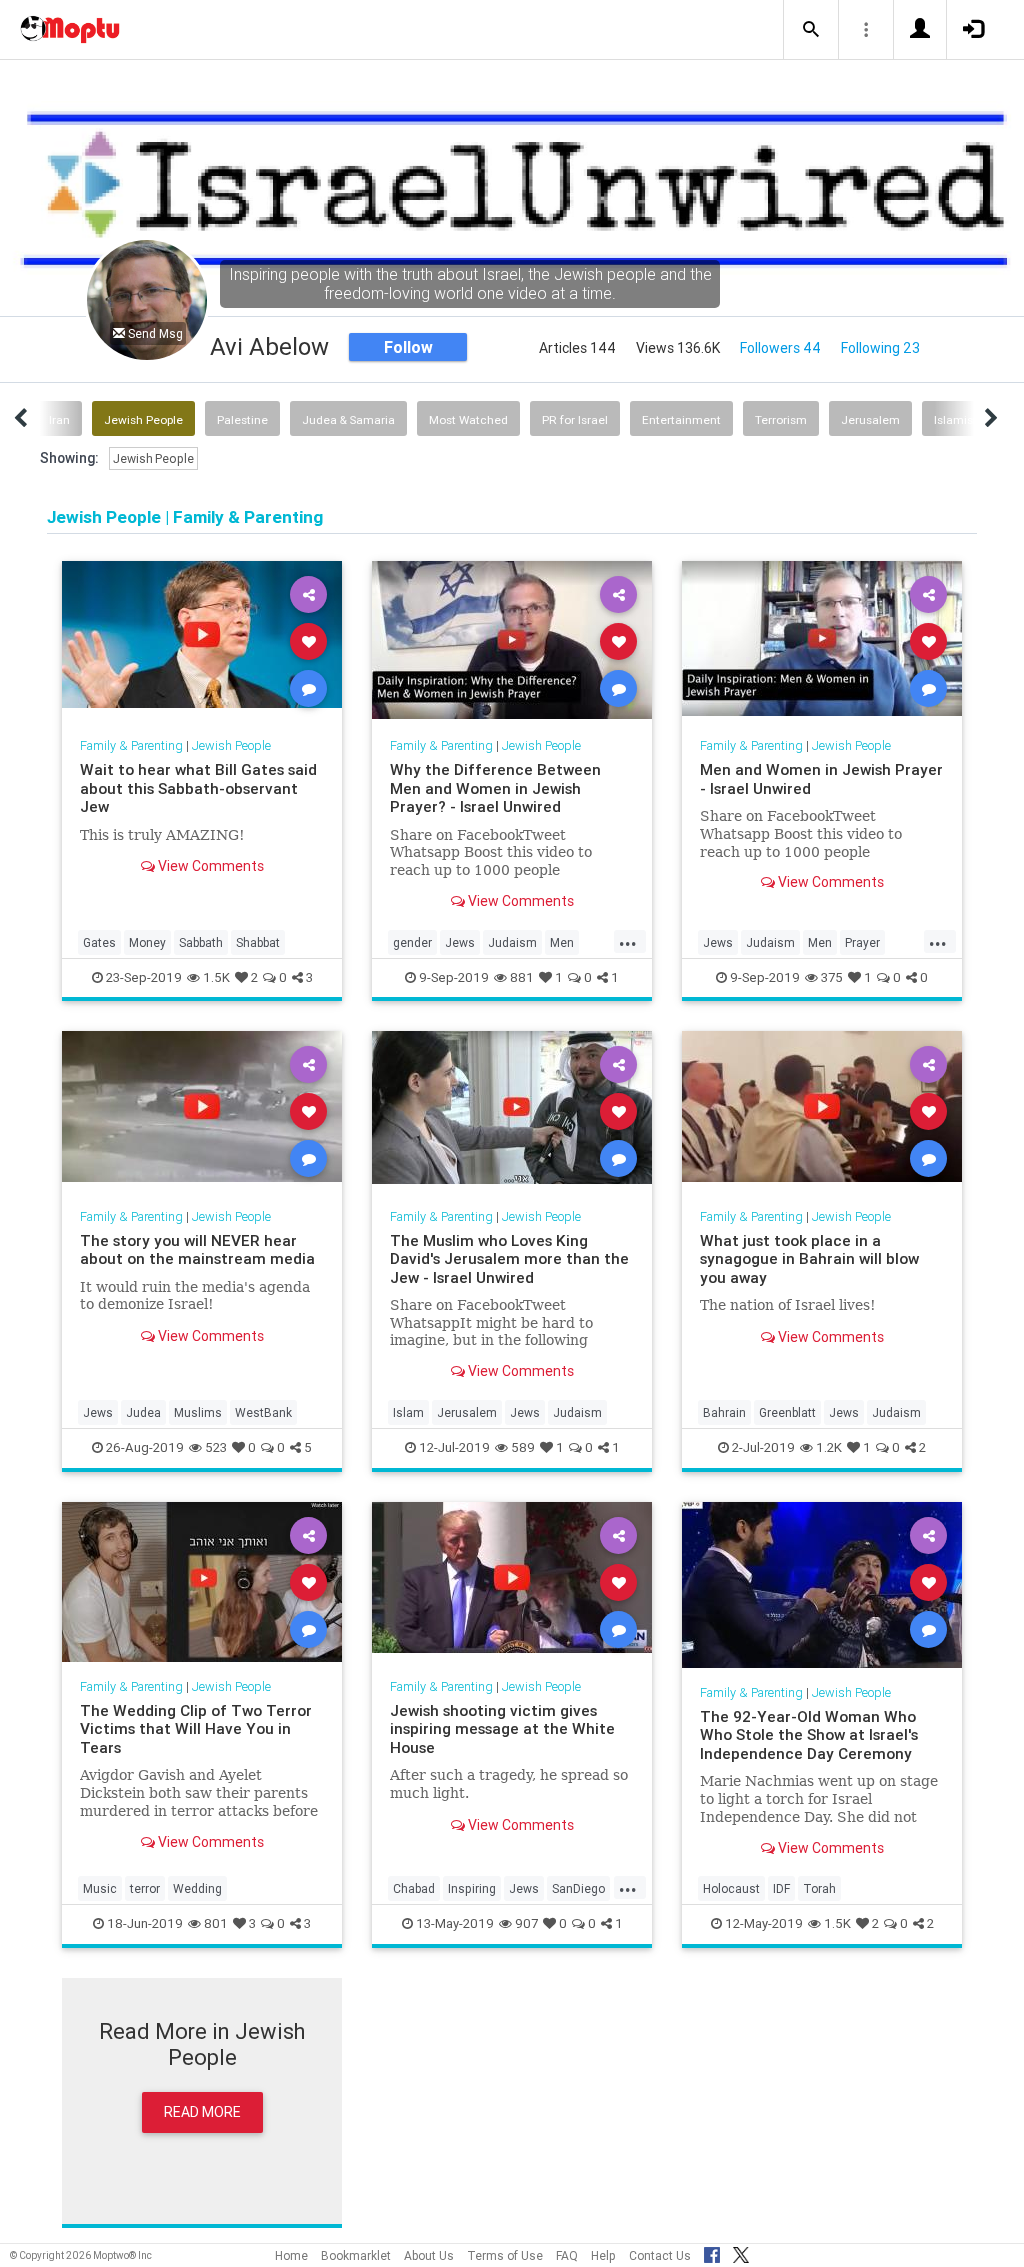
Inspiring (472, 1888)
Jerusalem (870, 419)
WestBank (263, 1412)
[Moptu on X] (741, 2252)
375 (832, 977)
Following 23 (880, 348)
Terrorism (781, 419)
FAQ (567, 2255)
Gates (99, 942)
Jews (460, 942)
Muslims (198, 1412)
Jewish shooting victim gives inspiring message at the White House (502, 1729)
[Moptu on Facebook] (712, 2252)
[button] (811, 30)
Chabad (414, 1888)
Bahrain (724, 1412)
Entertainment (681, 419)
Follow (408, 347)
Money (147, 942)
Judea (143, 1412)
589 (523, 1447)
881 (522, 977)
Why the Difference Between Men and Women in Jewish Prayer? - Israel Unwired (495, 788)
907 (526, 1923)
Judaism (512, 942)
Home (291, 2255)
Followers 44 (780, 348)
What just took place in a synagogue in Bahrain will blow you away (809, 1259)
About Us (429, 2255)
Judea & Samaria (348, 419)
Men (562, 942)
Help (603, 2255)
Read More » (202, 640)
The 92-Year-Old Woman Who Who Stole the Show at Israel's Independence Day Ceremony (809, 1735)
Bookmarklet (356, 2255)
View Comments (209, 866)
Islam (408, 1412)
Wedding (197, 1888)
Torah (819, 1888)
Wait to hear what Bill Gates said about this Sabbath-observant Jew (198, 788)
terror (145, 1888)
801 (216, 1923)
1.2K (829, 1447)
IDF (781, 1888)
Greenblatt (787, 1412)
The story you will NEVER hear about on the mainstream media (197, 1249)
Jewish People (143, 419)
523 (216, 1447)
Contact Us (660, 2255)
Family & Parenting (131, 745)
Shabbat (258, 942)
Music (100, 1888)
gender (412, 942)
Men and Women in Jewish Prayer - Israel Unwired (821, 778)
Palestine (242, 419)
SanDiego (578, 1888)
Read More (202, 2112)
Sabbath (201, 942)
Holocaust (731, 1888)
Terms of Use (505, 2255)
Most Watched (468, 419)
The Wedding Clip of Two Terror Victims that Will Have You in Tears (196, 1729)
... (628, 941)
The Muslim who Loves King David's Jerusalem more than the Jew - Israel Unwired (509, 1259)
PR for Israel (575, 419)
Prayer (862, 942)
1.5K (216, 977)
